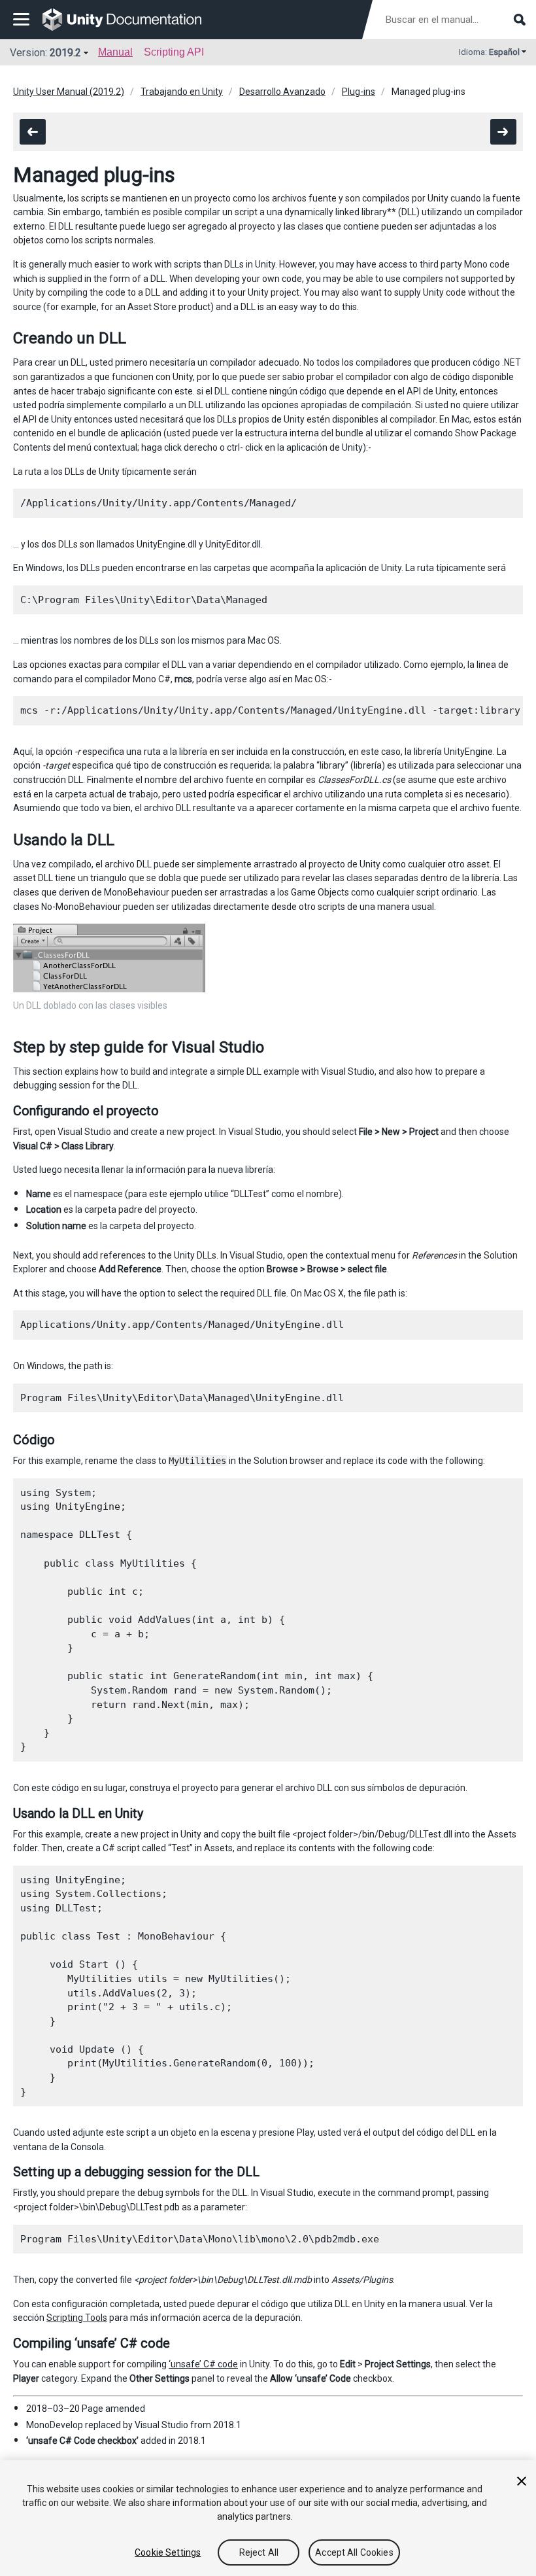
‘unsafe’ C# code (203, 2364)
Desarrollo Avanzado (282, 92)
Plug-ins (359, 92)
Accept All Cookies (354, 2552)
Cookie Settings (168, 2552)
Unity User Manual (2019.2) (69, 92)
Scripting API (174, 52)
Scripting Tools (77, 2318)
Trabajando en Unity (182, 92)
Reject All (259, 2552)
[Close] (522, 2481)
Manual (115, 52)
